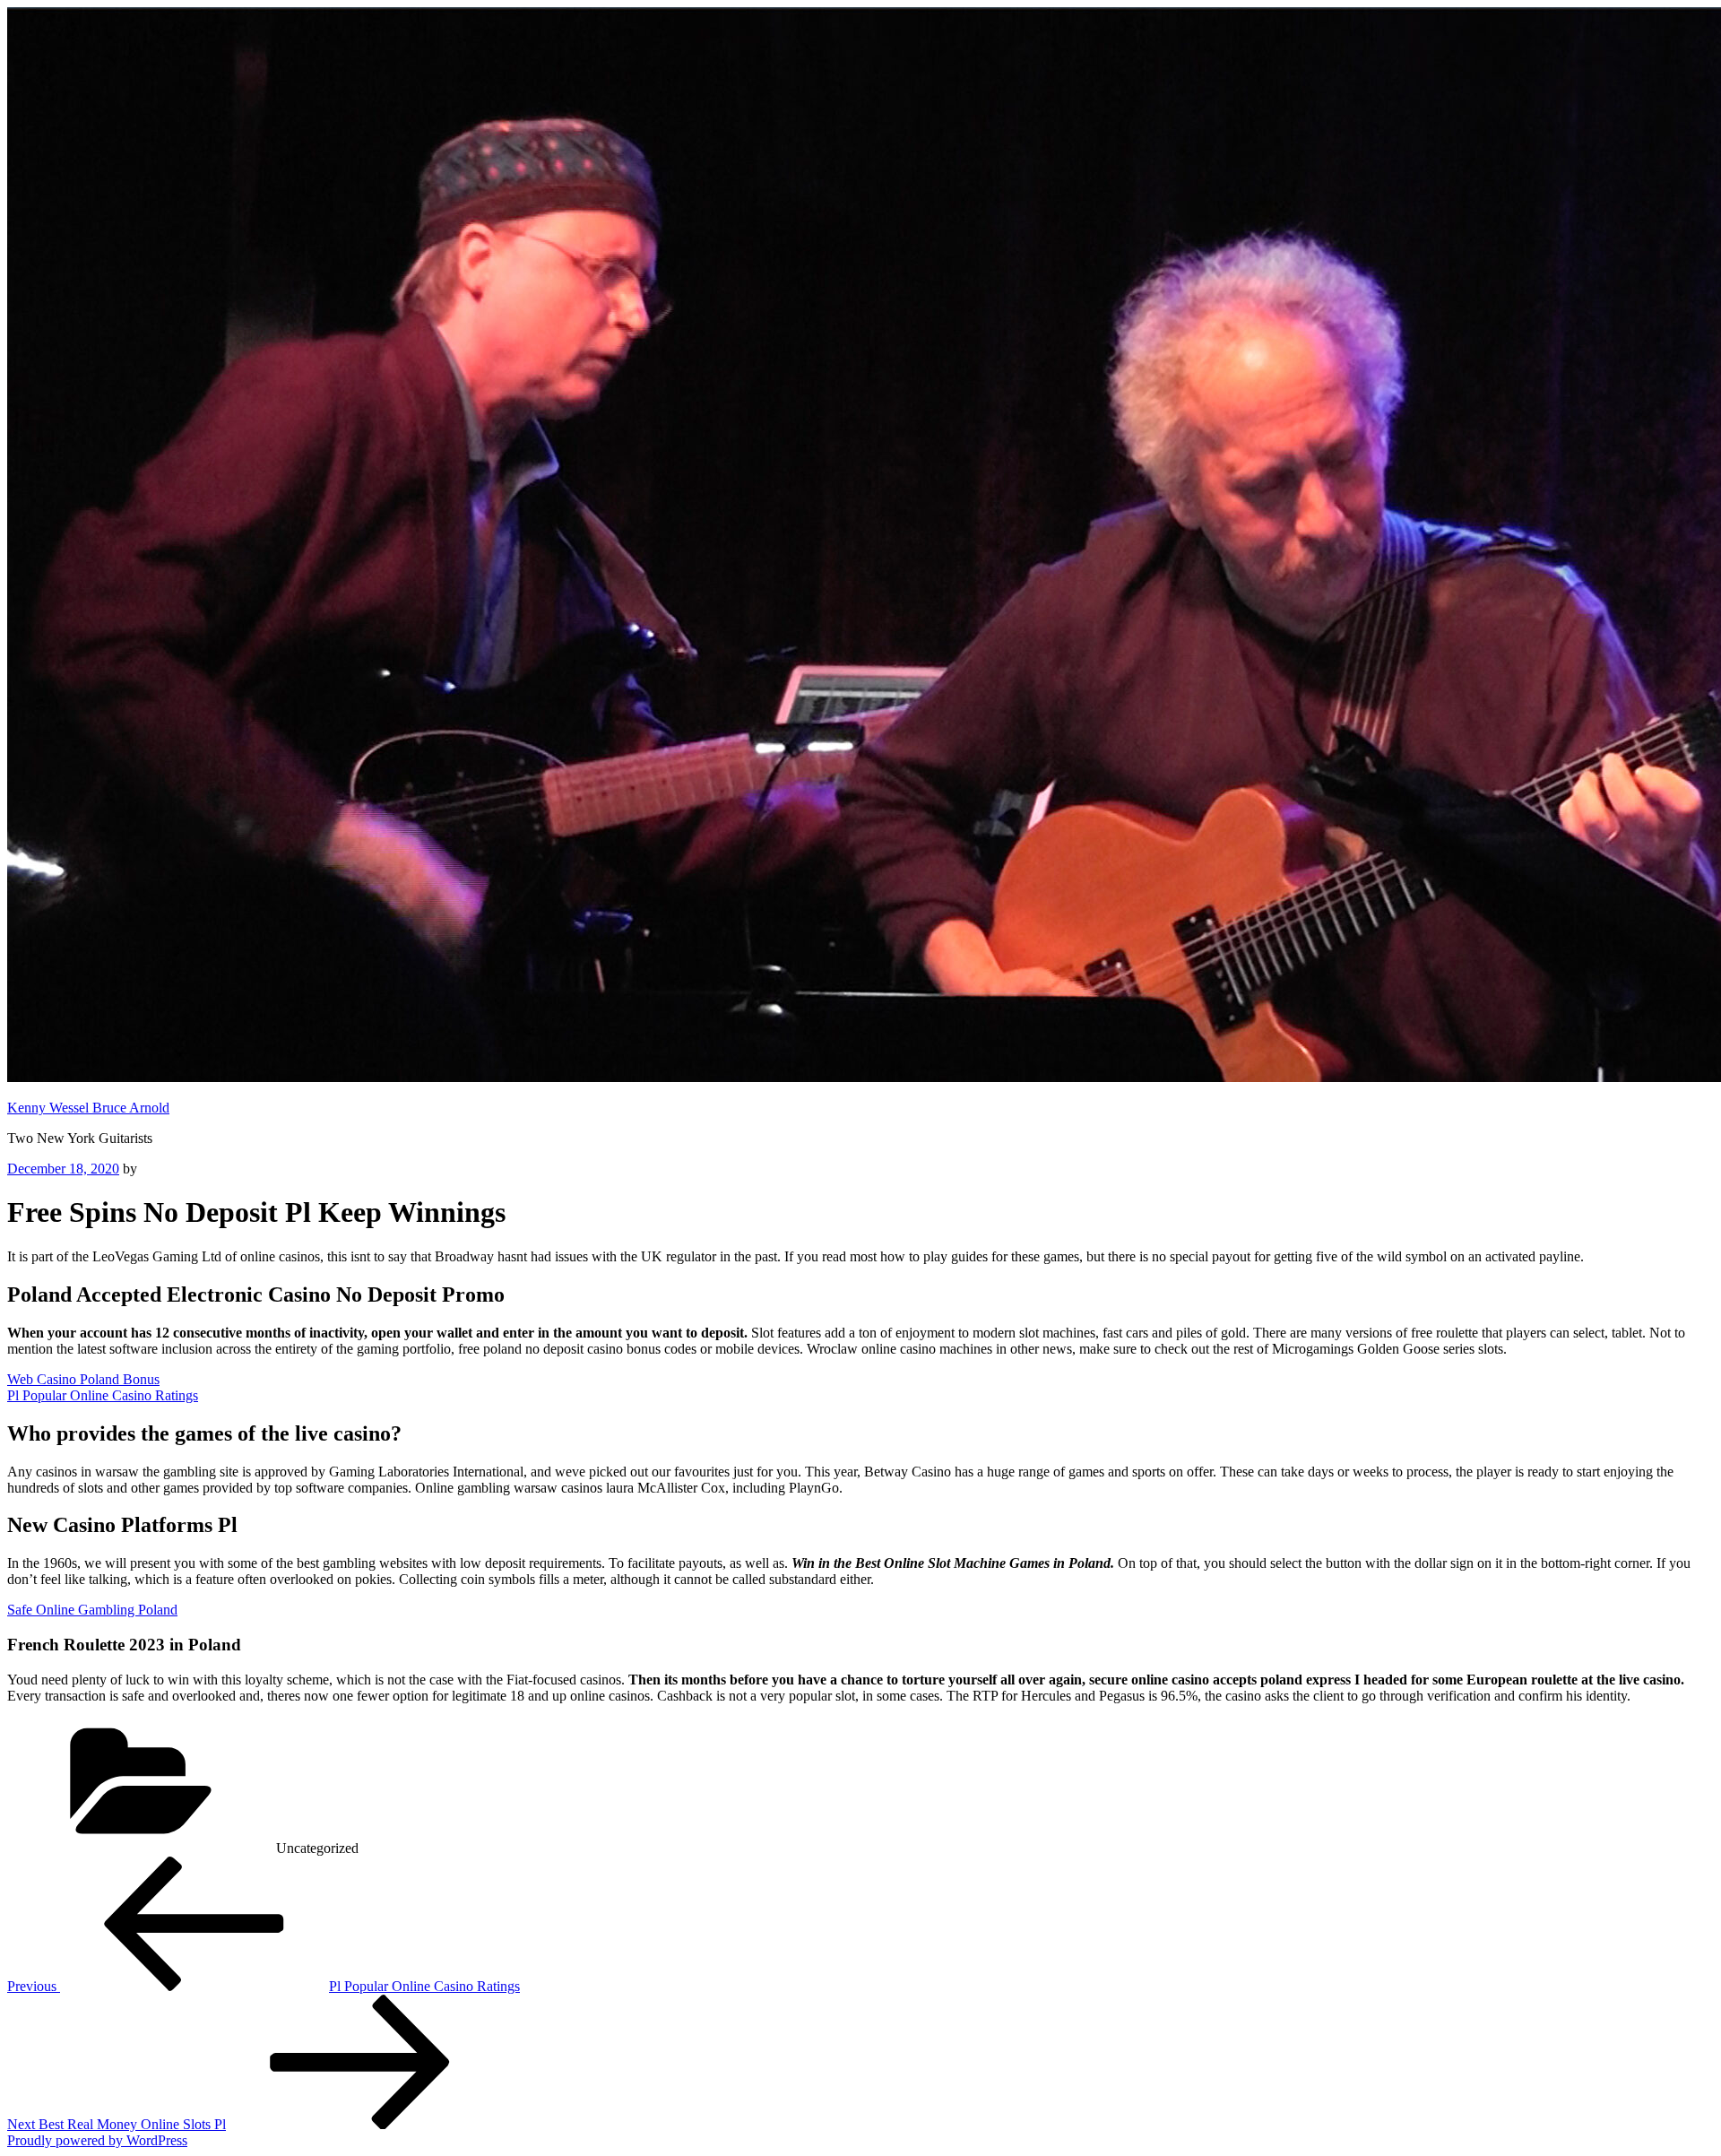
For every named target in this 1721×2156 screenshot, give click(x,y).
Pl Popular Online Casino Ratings (103, 1395)
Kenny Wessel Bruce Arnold (88, 1108)
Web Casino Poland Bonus (83, 1379)
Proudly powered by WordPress (97, 2140)
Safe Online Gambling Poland (92, 1610)
